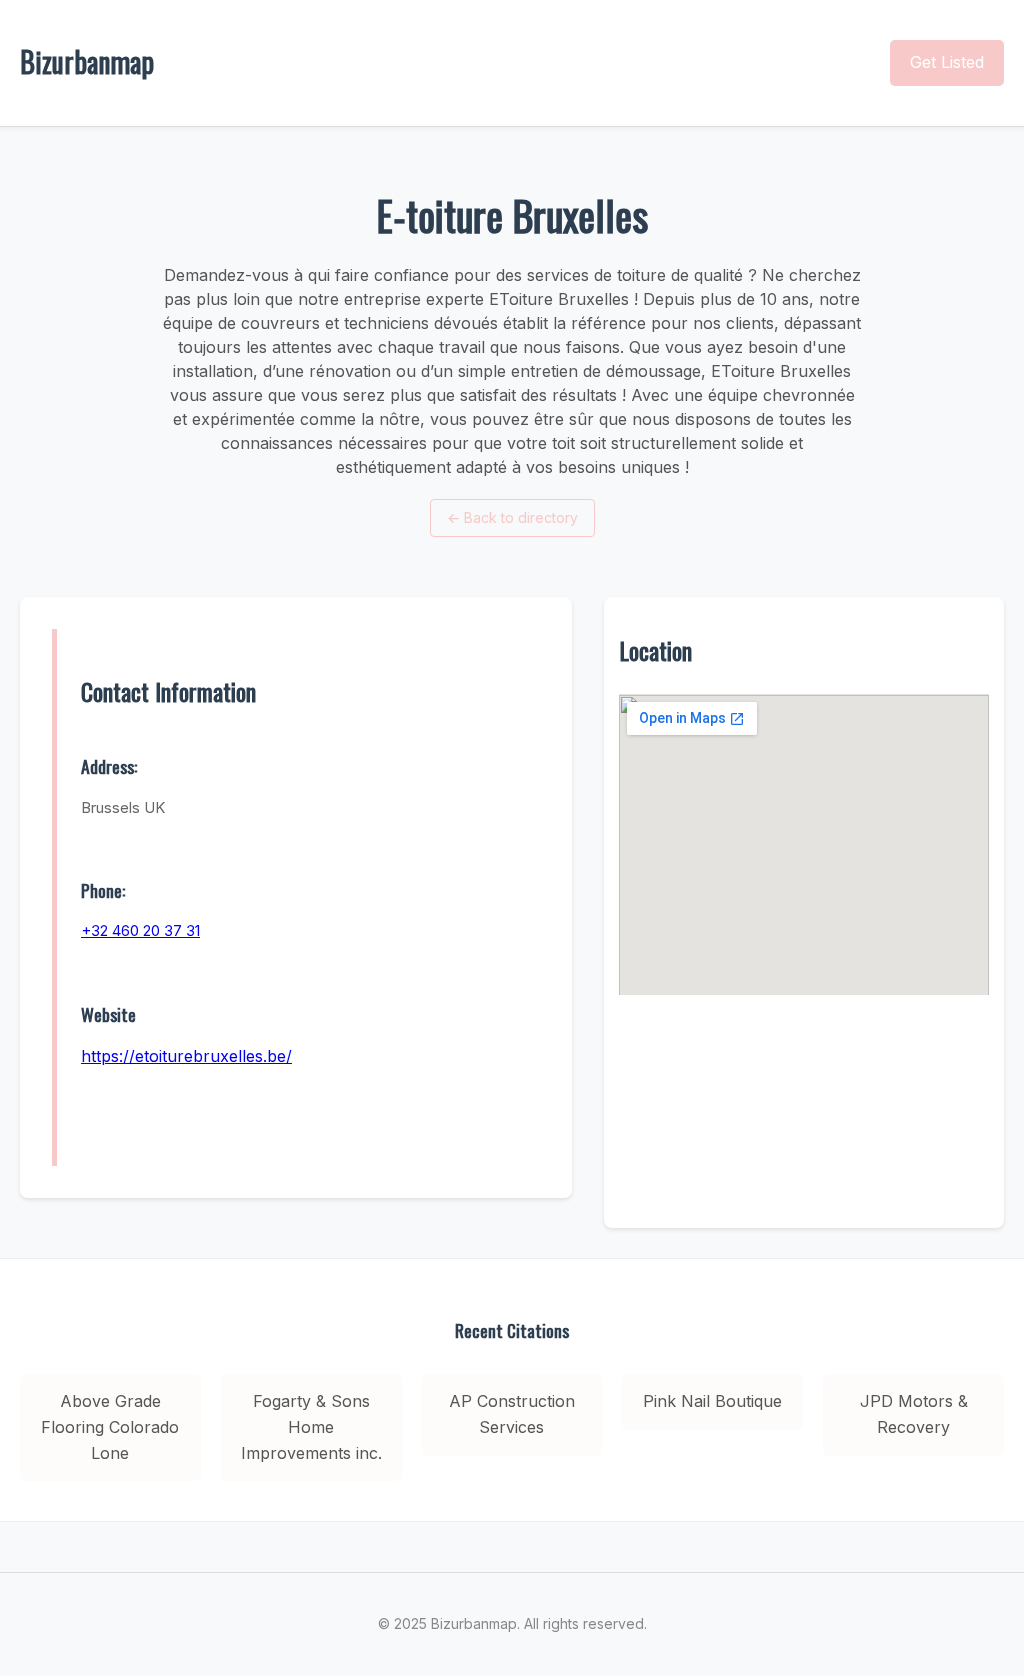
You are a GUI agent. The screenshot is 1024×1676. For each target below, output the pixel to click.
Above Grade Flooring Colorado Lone (110, 1426)
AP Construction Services (512, 1414)
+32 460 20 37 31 (140, 930)
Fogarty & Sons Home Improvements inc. (311, 1426)
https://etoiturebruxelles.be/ (186, 1056)
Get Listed (947, 62)
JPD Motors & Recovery (914, 1414)
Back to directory (512, 517)
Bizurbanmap (87, 61)
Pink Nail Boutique (712, 1401)
